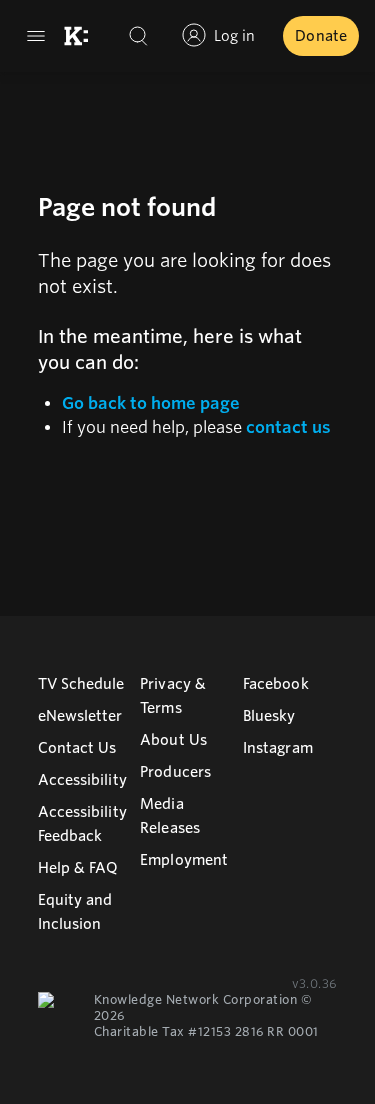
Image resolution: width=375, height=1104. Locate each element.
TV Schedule (81, 684)
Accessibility (82, 780)
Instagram (278, 748)
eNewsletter (80, 716)
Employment (184, 860)
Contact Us (77, 748)
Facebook (276, 684)
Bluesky (269, 716)
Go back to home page (151, 403)
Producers (175, 772)
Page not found (127, 207)
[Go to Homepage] (76, 36)
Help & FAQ (78, 868)
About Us (173, 740)
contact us (288, 427)
